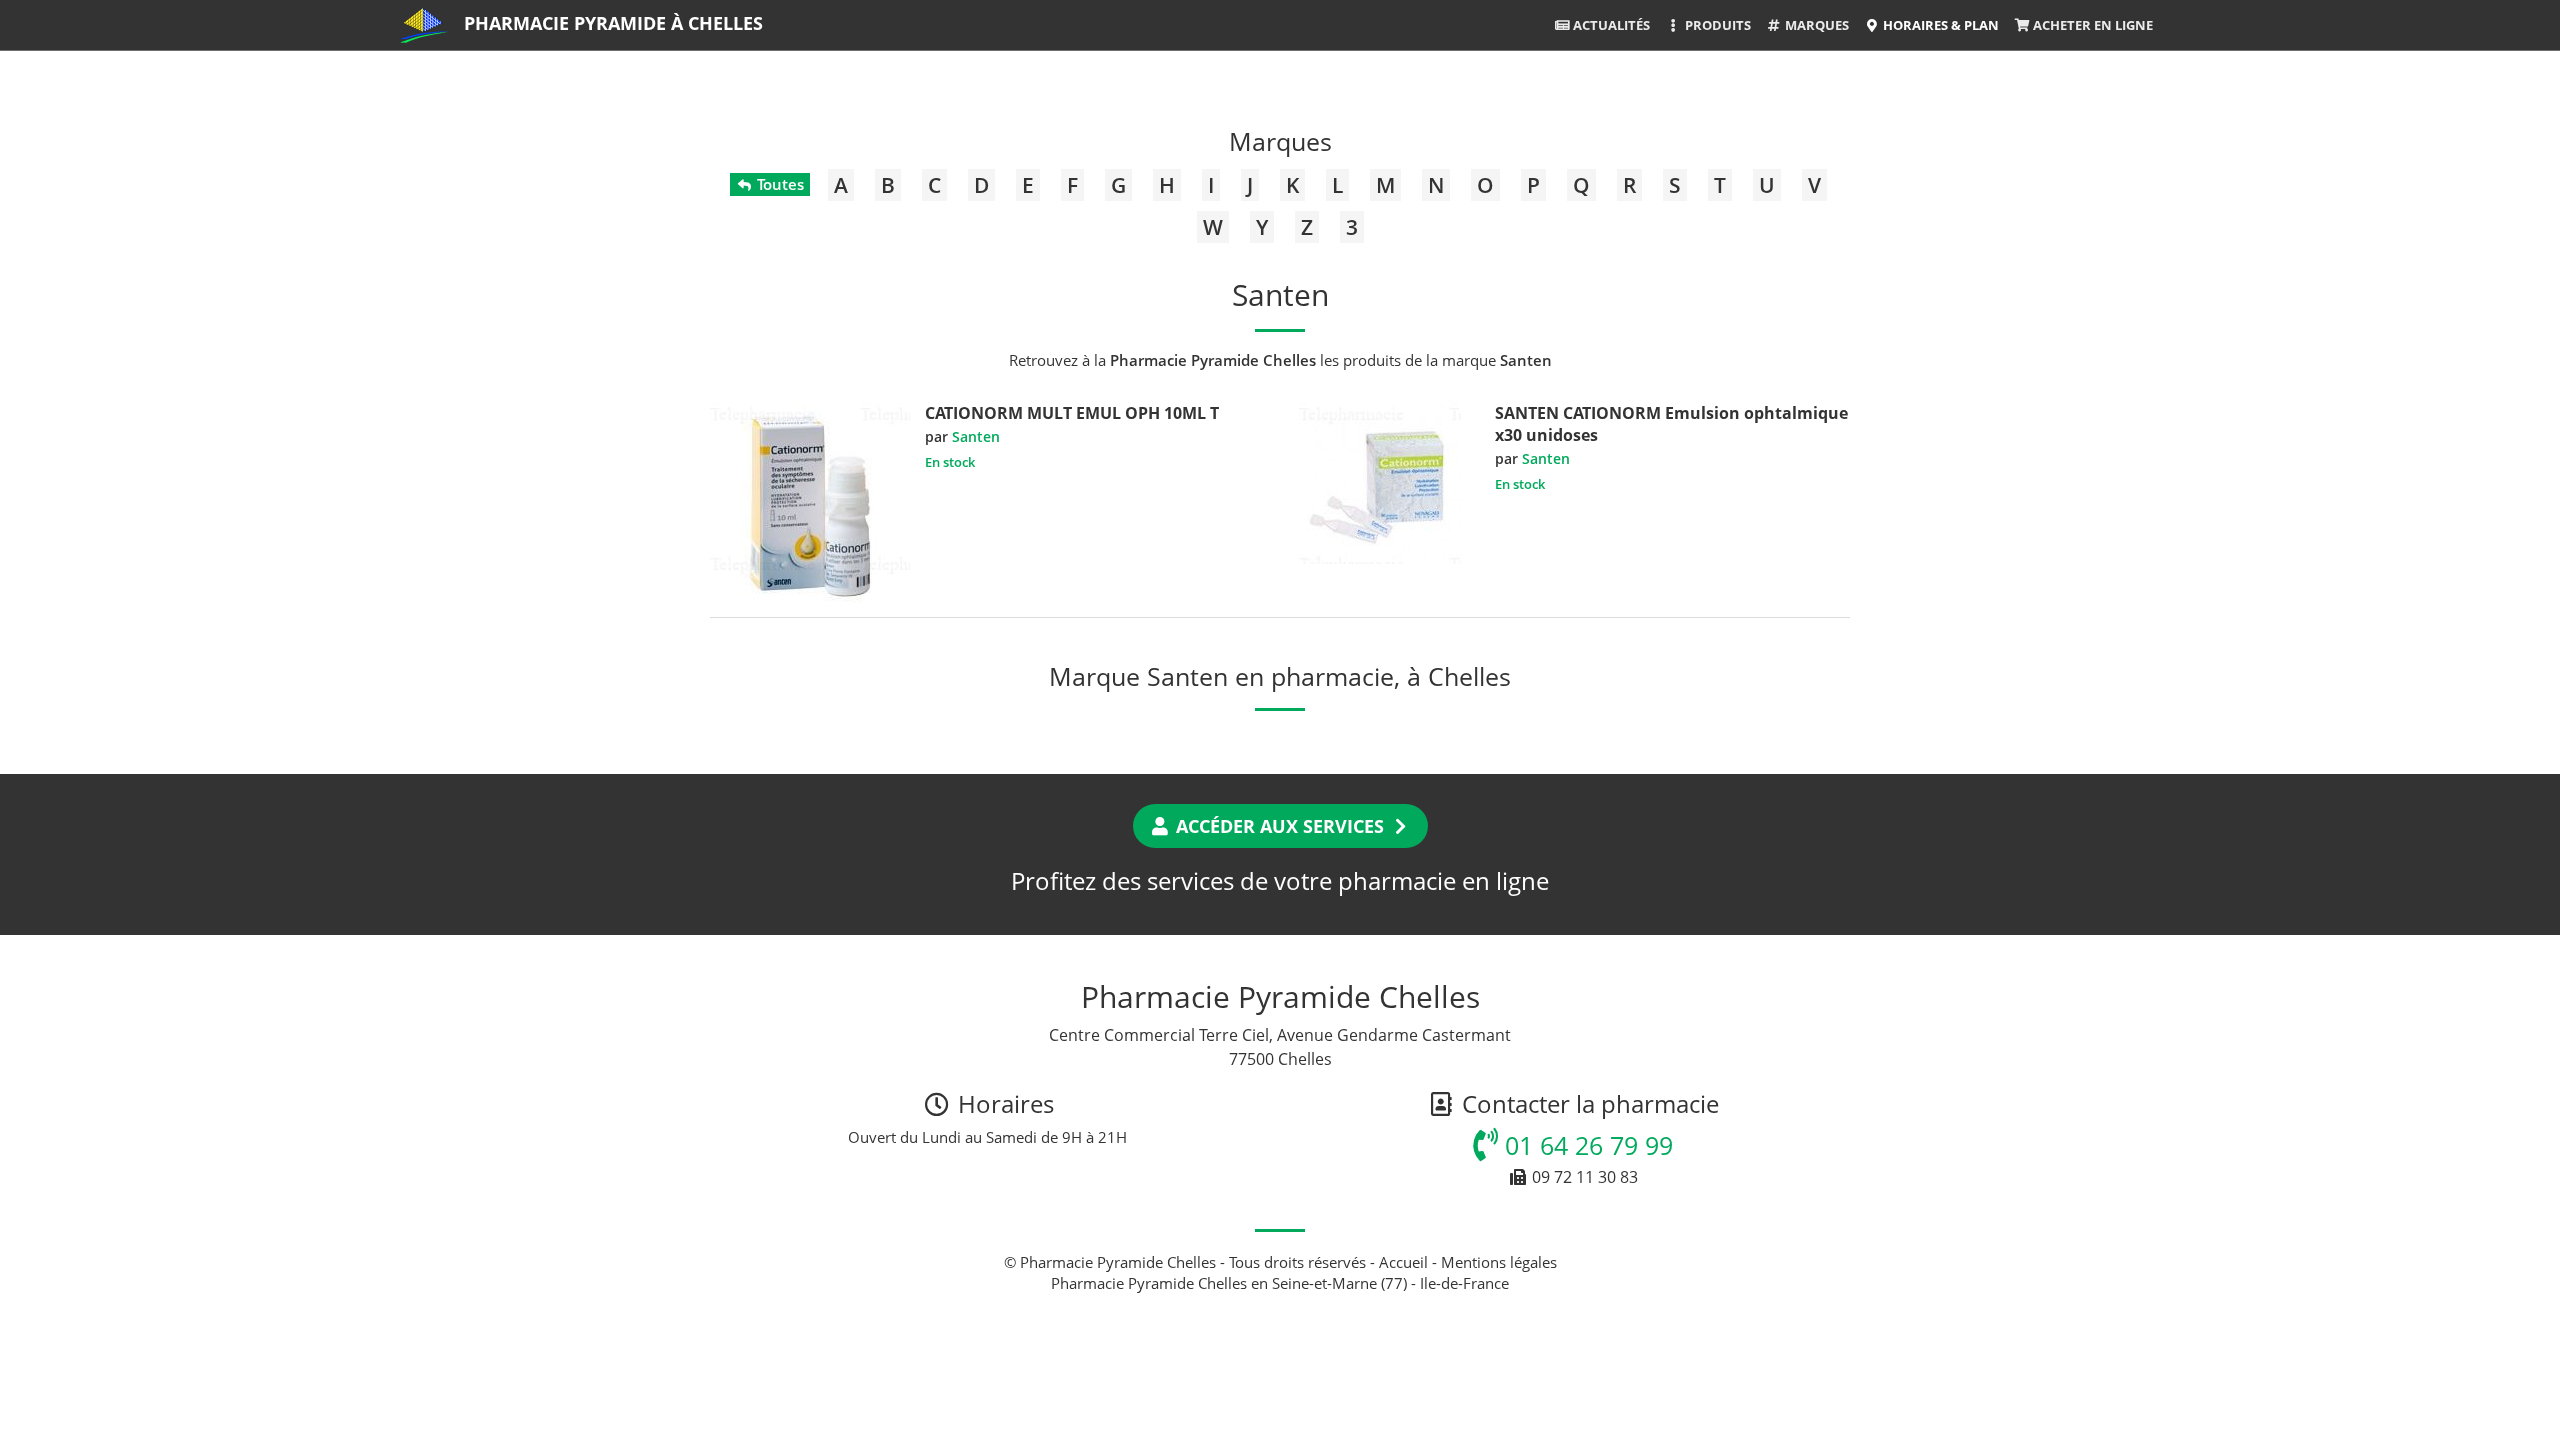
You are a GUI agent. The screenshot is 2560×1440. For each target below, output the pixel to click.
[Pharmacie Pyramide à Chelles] (424, 25)
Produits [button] (1716, 25)
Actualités (1610, 25)
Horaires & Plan (1939, 25)
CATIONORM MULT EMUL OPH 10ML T (1072, 413)
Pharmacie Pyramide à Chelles (613, 23)
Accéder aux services (1280, 826)
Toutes (778, 184)
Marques (1815, 25)
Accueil (1403, 1262)
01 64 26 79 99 (1585, 1145)
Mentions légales (1499, 1262)
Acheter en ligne (2091, 25)
